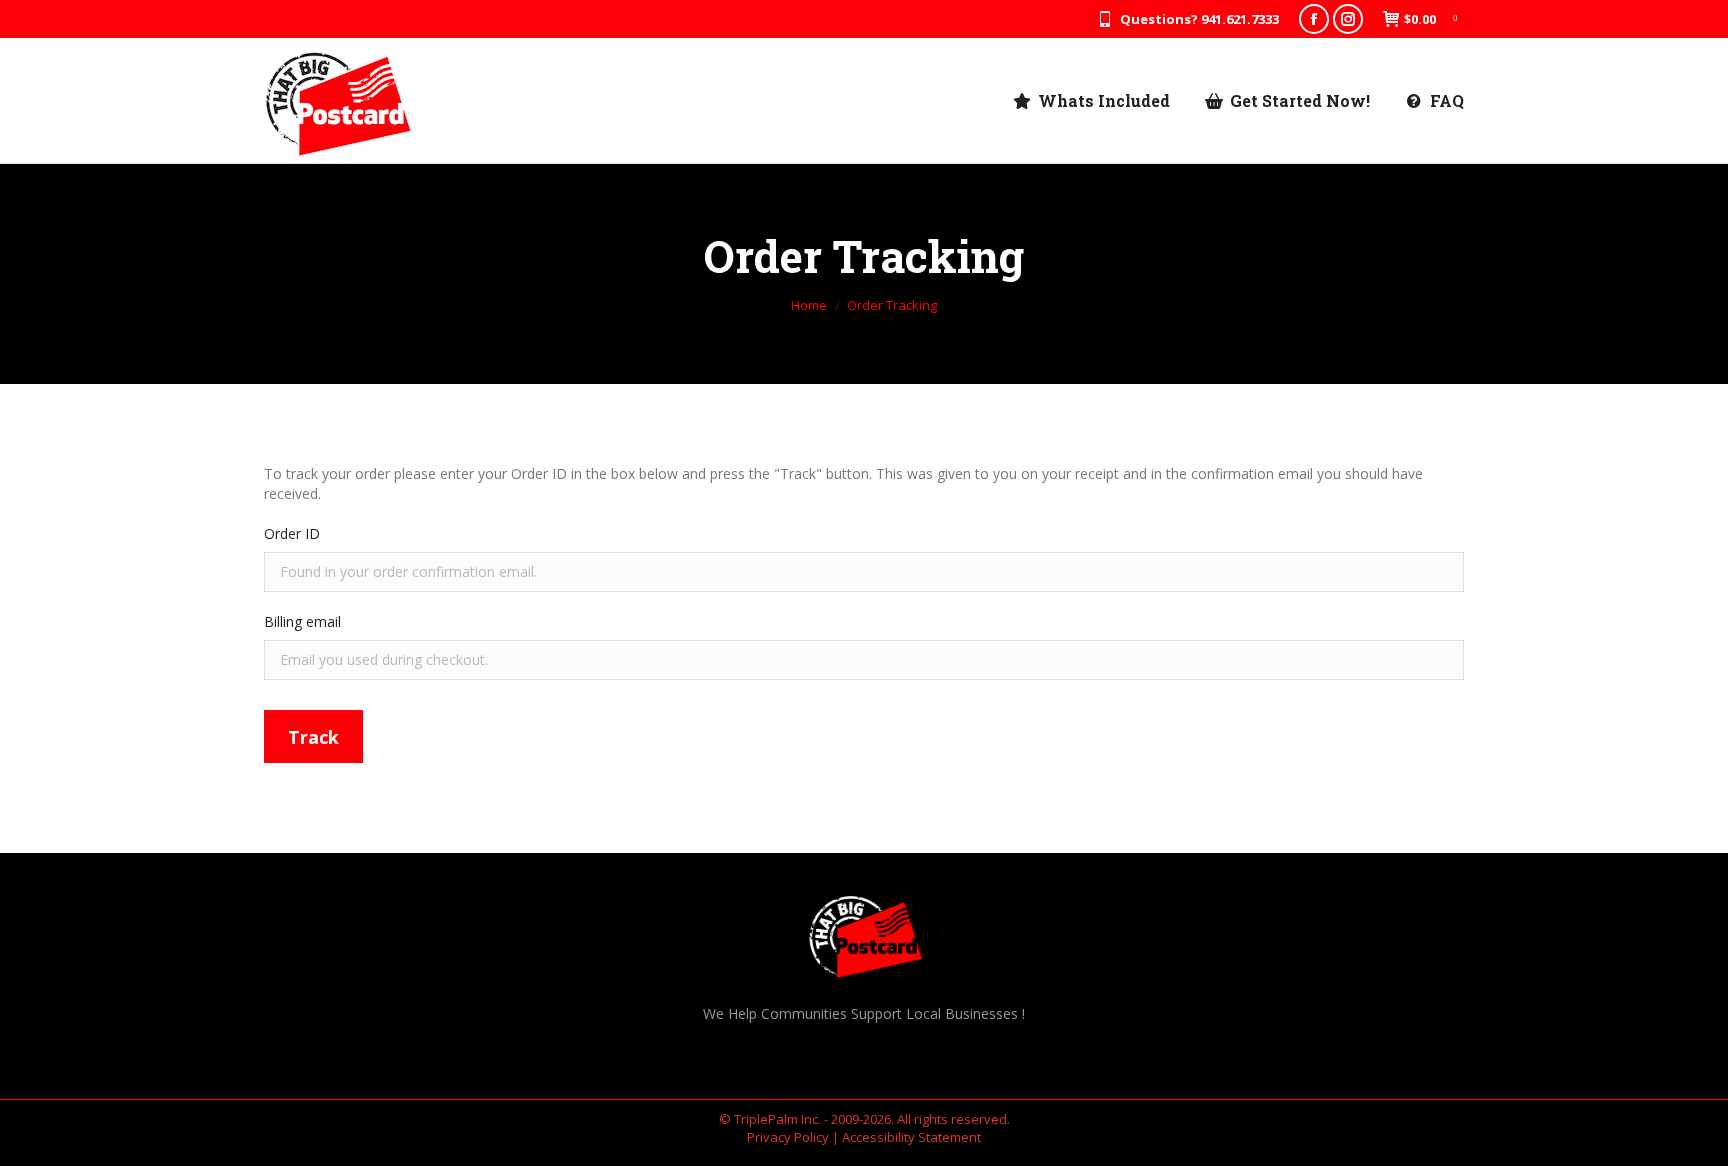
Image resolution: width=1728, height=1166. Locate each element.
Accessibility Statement (911, 1137)
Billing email (302, 621)
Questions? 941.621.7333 (1199, 19)
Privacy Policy (788, 1137)
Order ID (292, 533)
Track (313, 737)
